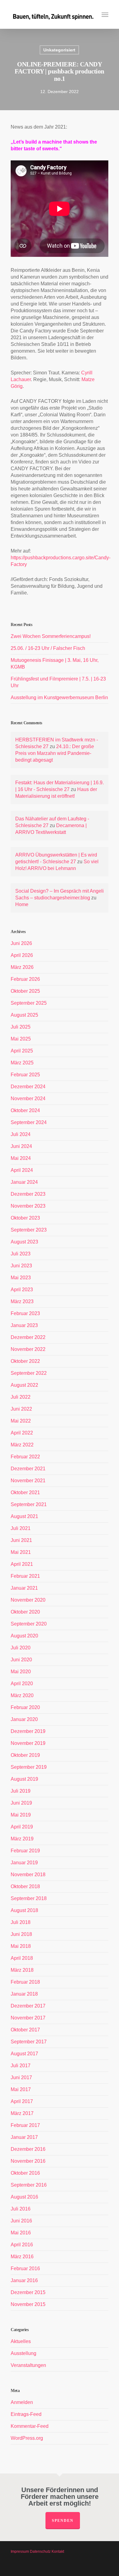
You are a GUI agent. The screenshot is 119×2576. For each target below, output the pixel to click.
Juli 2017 (21, 2066)
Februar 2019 (25, 1851)
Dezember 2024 (28, 1087)
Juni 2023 (21, 1266)
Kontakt (58, 2552)
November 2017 (28, 2018)
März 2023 (22, 1301)
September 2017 (29, 2042)
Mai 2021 (21, 1552)
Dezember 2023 (28, 1194)
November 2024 (28, 1099)
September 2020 (29, 1624)
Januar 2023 (24, 1325)
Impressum (20, 2552)
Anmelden (22, 2402)
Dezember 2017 (28, 2006)
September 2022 (29, 1373)
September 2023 (29, 1230)
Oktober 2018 (25, 1886)
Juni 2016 (21, 2221)
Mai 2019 (21, 1815)
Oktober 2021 (25, 1492)
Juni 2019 (21, 1803)
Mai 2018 (21, 1946)
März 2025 (22, 1063)
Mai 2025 (21, 1039)
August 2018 (24, 1910)
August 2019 (24, 1779)
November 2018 (28, 1875)
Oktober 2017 (25, 2030)
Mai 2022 (21, 1421)
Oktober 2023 (25, 1218)
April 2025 (22, 1051)
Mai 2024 (21, 1158)
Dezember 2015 (28, 2292)
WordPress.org (27, 2438)
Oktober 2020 (25, 1612)
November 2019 (28, 1743)
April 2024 (22, 1170)
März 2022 (22, 1445)
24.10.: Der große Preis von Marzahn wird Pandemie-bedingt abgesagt (55, 753)
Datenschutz (40, 2552)
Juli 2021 (21, 1528)
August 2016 (24, 2197)
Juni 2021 (21, 1540)
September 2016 (29, 2185)
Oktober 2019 (25, 1755)
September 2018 (29, 1898)
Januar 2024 (24, 1182)
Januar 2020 (24, 1719)
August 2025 (24, 1015)
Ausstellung (23, 2353)
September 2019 (29, 1767)
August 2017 (24, 2054)
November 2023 (28, 1206)
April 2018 (22, 1958)
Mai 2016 (21, 2233)
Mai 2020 (21, 1672)
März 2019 (22, 1839)
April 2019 (22, 1827)
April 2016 (22, 2245)
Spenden (63, 2521)
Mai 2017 (21, 2089)
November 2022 (28, 1349)
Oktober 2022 (25, 1361)
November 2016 (28, 2161)
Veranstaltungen (28, 2365)
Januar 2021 (24, 1588)
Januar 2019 (24, 1863)
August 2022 (24, 1385)
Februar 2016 (25, 2269)
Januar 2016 (24, 2280)
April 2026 (22, 955)
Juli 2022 (21, 1397)
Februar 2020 (25, 1707)
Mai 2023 (21, 1278)
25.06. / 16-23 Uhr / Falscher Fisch (48, 648)
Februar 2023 (25, 1313)
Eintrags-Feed (26, 2414)
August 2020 (24, 1636)
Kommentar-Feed (30, 2426)
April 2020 (22, 1684)
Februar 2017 (25, 2125)
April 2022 (22, 1433)
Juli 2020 (21, 1648)
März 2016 (22, 2257)
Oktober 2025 (25, 991)
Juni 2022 (21, 1409)
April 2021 (22, 1564)
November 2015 (28, 2304)
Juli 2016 (21, 2209)
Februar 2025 (25, 1075)
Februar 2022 (25, 1457)
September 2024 (29, 1122)
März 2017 (22, 2113)
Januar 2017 (24, 2137)
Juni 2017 (21, 2077)
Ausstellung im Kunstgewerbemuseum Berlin (59, 697)
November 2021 (28, 1481)
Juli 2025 (21, 1027)
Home (22, 904)
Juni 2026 (21, 943)
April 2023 (22, 1290)
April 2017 (22, 2101)
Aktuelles (21, 2341)
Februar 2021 (25, 1576)
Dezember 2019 (28, 1731)
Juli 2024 (21, 1134)
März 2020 (22, 1695)
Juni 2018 (21, 1934)
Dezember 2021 (28, 1469)
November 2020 (28, 1600)
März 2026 (22, 967)
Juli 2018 (21, 1922)
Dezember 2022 (28, 1337)
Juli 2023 (21, 1254)
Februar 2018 (25, 1982)
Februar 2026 (25, 979)
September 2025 (29, 1003)
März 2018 (22, 1970)
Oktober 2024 (25, 1110)
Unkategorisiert (59, 50)
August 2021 (24, 1516)
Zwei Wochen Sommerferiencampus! (51, 636)
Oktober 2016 (25, 2173)
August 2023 (24, 1242)
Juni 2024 (21, 1146)
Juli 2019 (21, 1791)
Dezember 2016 (28, 2149)
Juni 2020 (21, 1660)
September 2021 (29, 1504)
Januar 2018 (24, 1994)
